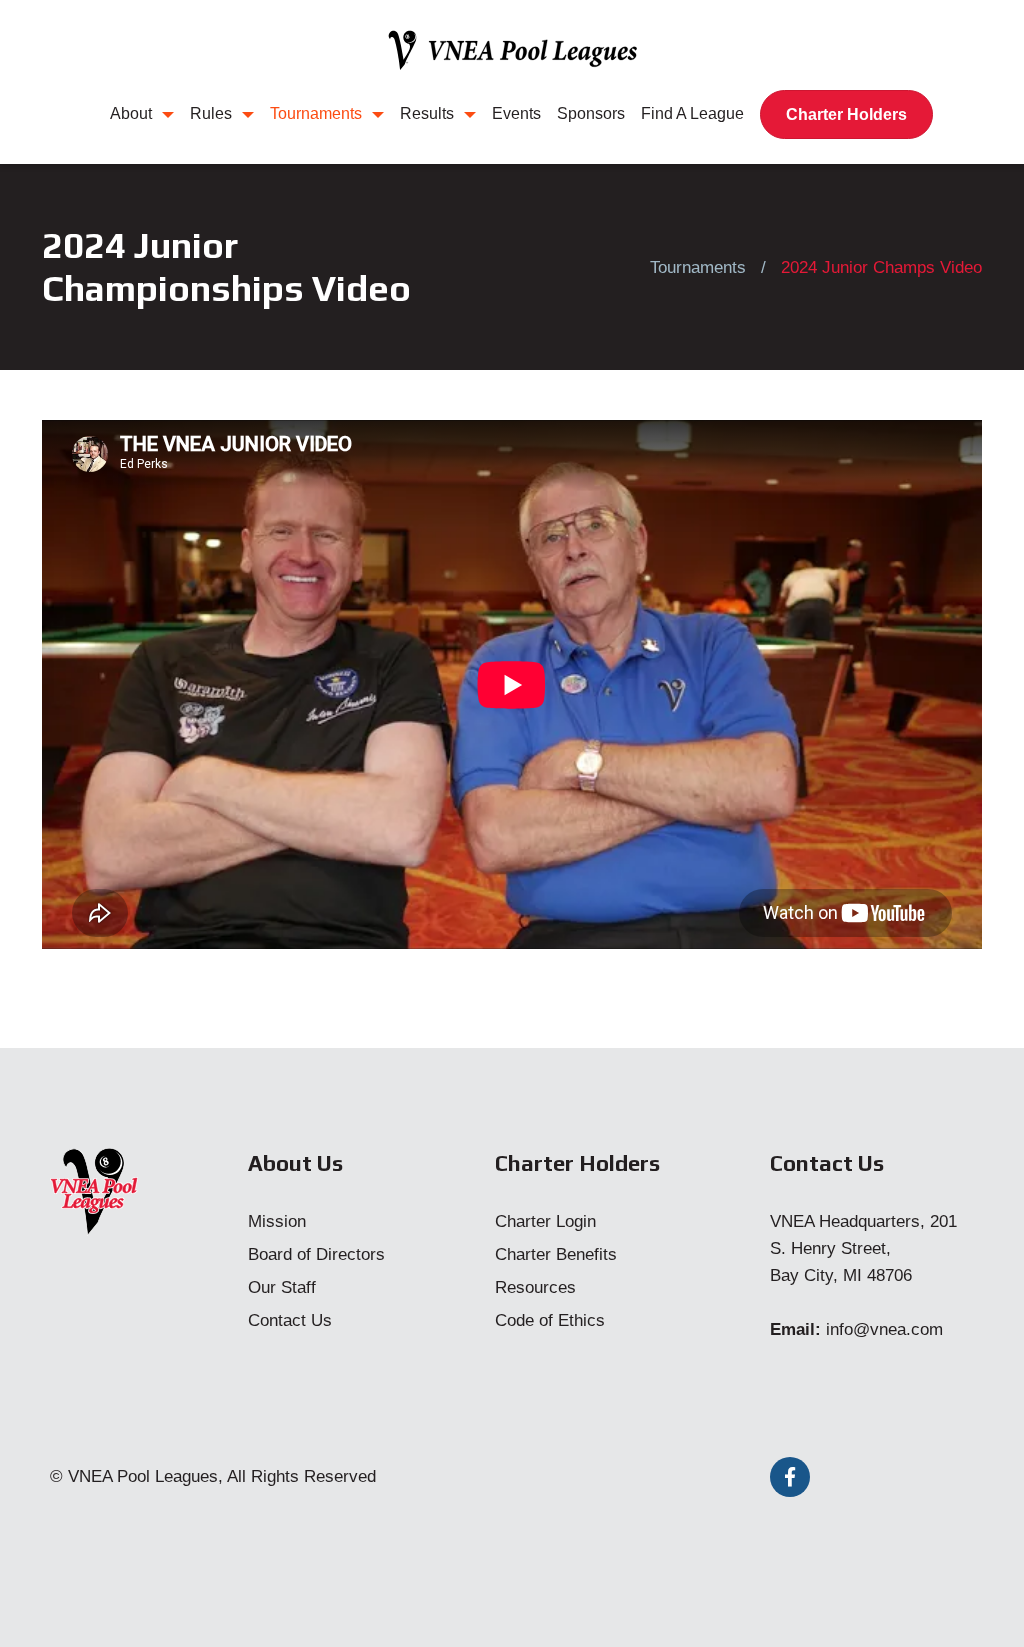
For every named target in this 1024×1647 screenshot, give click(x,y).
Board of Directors (316, 1254)
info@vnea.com (884, 1329)
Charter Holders (846, 114)
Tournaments (316, 113)
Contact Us (290, 1320)
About (131, 113)
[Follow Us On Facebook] (790, 1477)
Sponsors (591, 113)
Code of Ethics (550, 1320)
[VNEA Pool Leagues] (512, 50)
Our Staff (282, 1287)
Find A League (692, 113)
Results (427, 113)
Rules (211, 113)
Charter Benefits (556, 1254)
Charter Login (545, 1221)
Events (516, 113)
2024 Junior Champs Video (881, 267)
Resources (535, 1287)
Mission (277, 1221)
